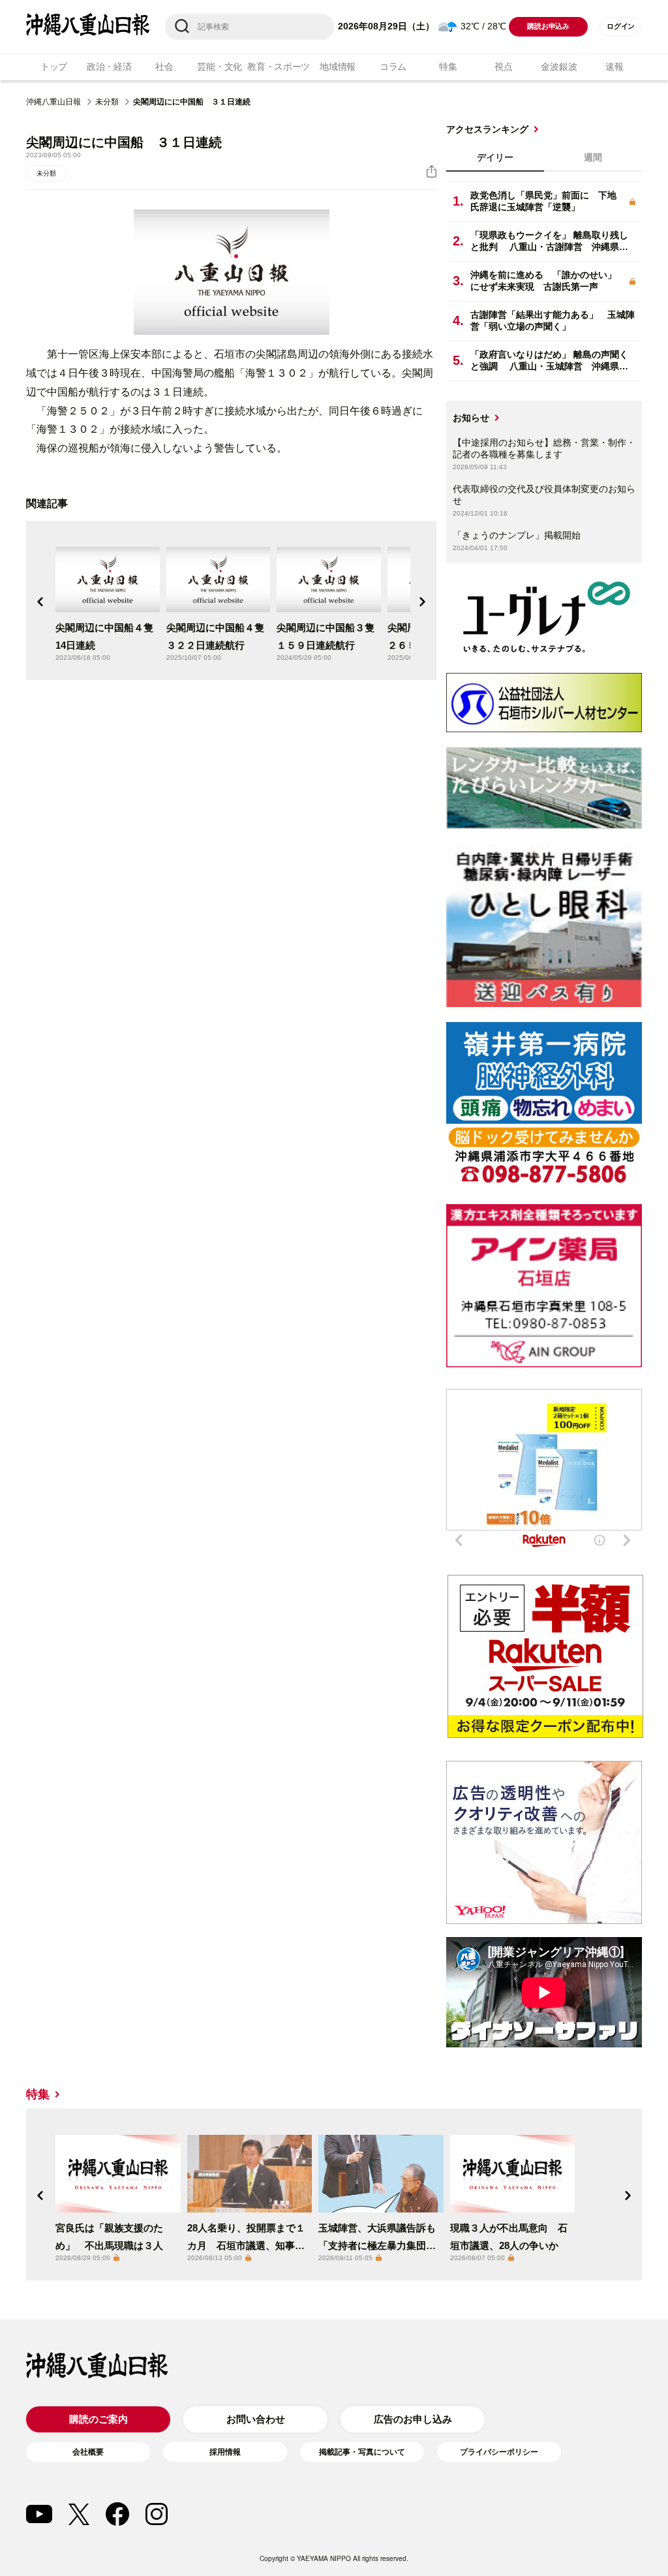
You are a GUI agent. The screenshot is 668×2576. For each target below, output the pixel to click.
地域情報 (338, 67)
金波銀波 (559, 67)
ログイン (621, 26)
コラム (393, 67)
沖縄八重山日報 (53, 102)
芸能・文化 (220, 67)
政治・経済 (109, 67)
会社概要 (88, 2452)
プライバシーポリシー (499, 2452)
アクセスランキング (487, 129)
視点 (503, 67)
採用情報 (225, 2452)
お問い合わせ (256, 2419)
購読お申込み (548, 26)
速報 (614, 67)
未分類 (107, 102)
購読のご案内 (99, 2419)
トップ (54, 67)
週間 (593, 157)
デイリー (495, 157)
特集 (448, 67)
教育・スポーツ (279, 67)
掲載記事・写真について (362, 2452)
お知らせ (471, 418)
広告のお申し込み (413, 2419)
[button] (40, 602)
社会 (164, 67)
